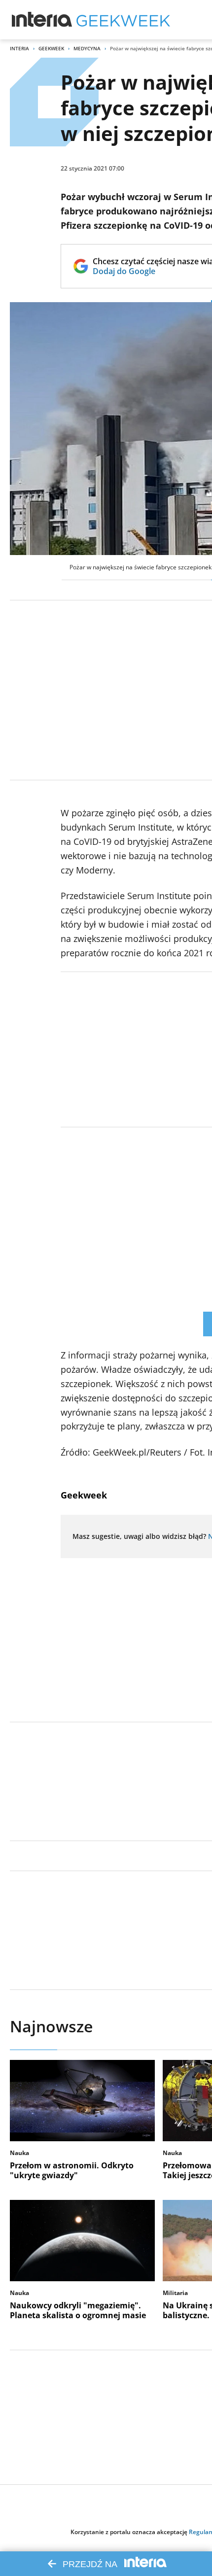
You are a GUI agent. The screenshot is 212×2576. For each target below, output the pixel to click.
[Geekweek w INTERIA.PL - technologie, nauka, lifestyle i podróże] (123, 20)
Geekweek (51, 48)
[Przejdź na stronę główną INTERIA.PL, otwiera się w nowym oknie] (42, 20)
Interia (19, 48)
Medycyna (87, 48)
